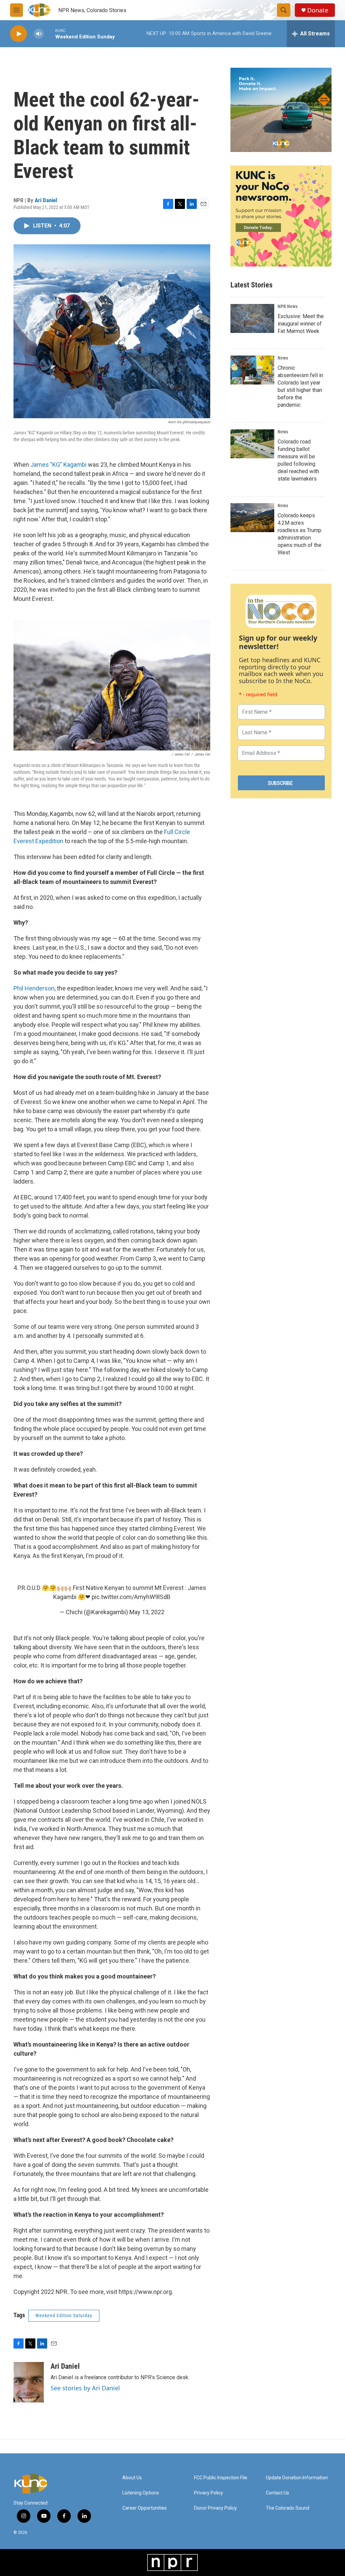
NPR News (288, 306)
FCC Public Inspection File (221, 2478)
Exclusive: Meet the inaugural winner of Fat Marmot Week (301, 324)
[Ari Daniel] (29, 2382)
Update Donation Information (297, 2478)
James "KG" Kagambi (58, 465)
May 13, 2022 (147, 1612)
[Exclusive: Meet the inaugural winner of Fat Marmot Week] (252, 318)
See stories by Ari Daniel (85, 2388)
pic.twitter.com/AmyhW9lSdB (131, 1597)
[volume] (39, 34)
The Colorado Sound (288, 2508)
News (283, 358)
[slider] (50, 34)
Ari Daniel (46, 200)
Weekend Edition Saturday (64, 2316)
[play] (19, 34)
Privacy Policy (209, 2493)
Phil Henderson (34, 988)
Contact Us (277, 2493)
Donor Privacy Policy (215, 2508)
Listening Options (141, 2493)
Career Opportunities (145, 2508)
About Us (132, 2478)
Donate (318, 10)
